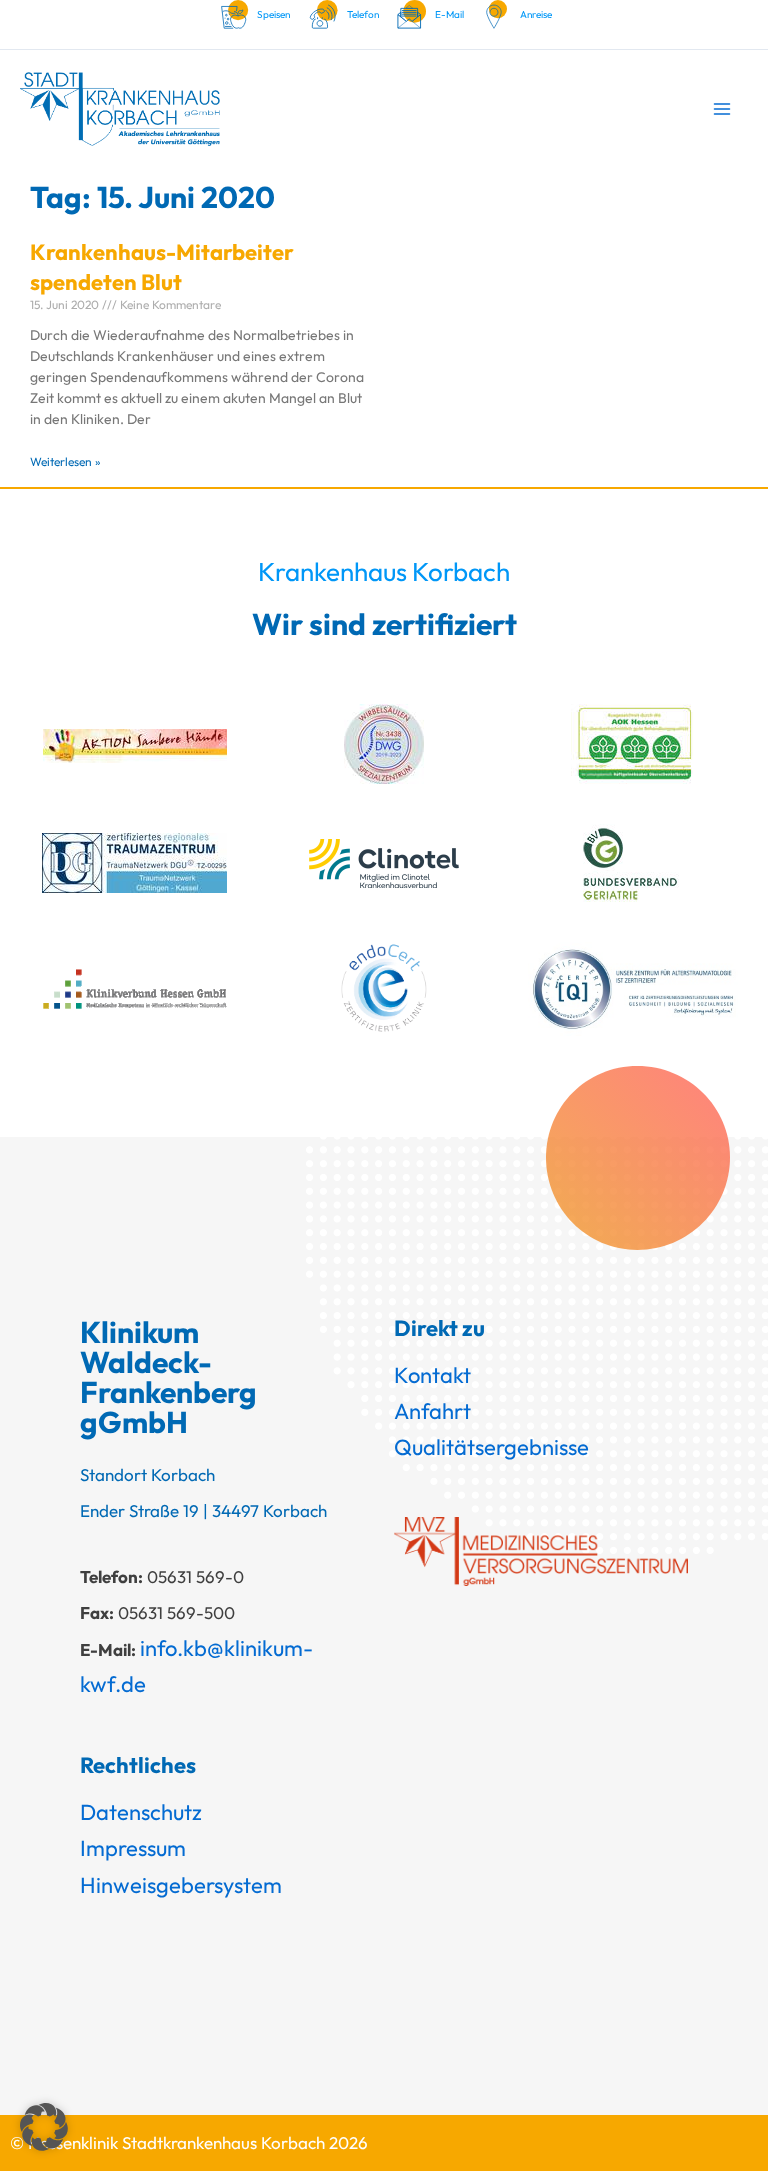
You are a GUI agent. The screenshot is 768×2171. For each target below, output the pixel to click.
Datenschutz (141, 1812)
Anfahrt (432, 1411)
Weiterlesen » (65, 461)
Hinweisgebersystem (181, 1885)
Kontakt (432, 1375)
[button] (44, 2127)
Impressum (133, 1848)
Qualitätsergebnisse (491, 1447)
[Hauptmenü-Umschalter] (721, 108)
